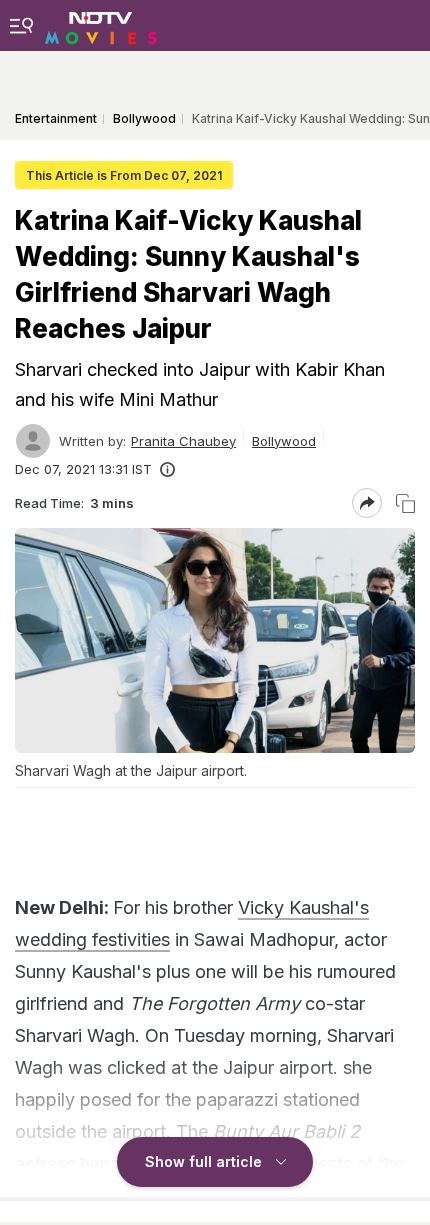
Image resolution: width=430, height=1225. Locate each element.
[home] (101, 25)
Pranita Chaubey (183, 441)
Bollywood (284, 441)
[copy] (405, 503)
